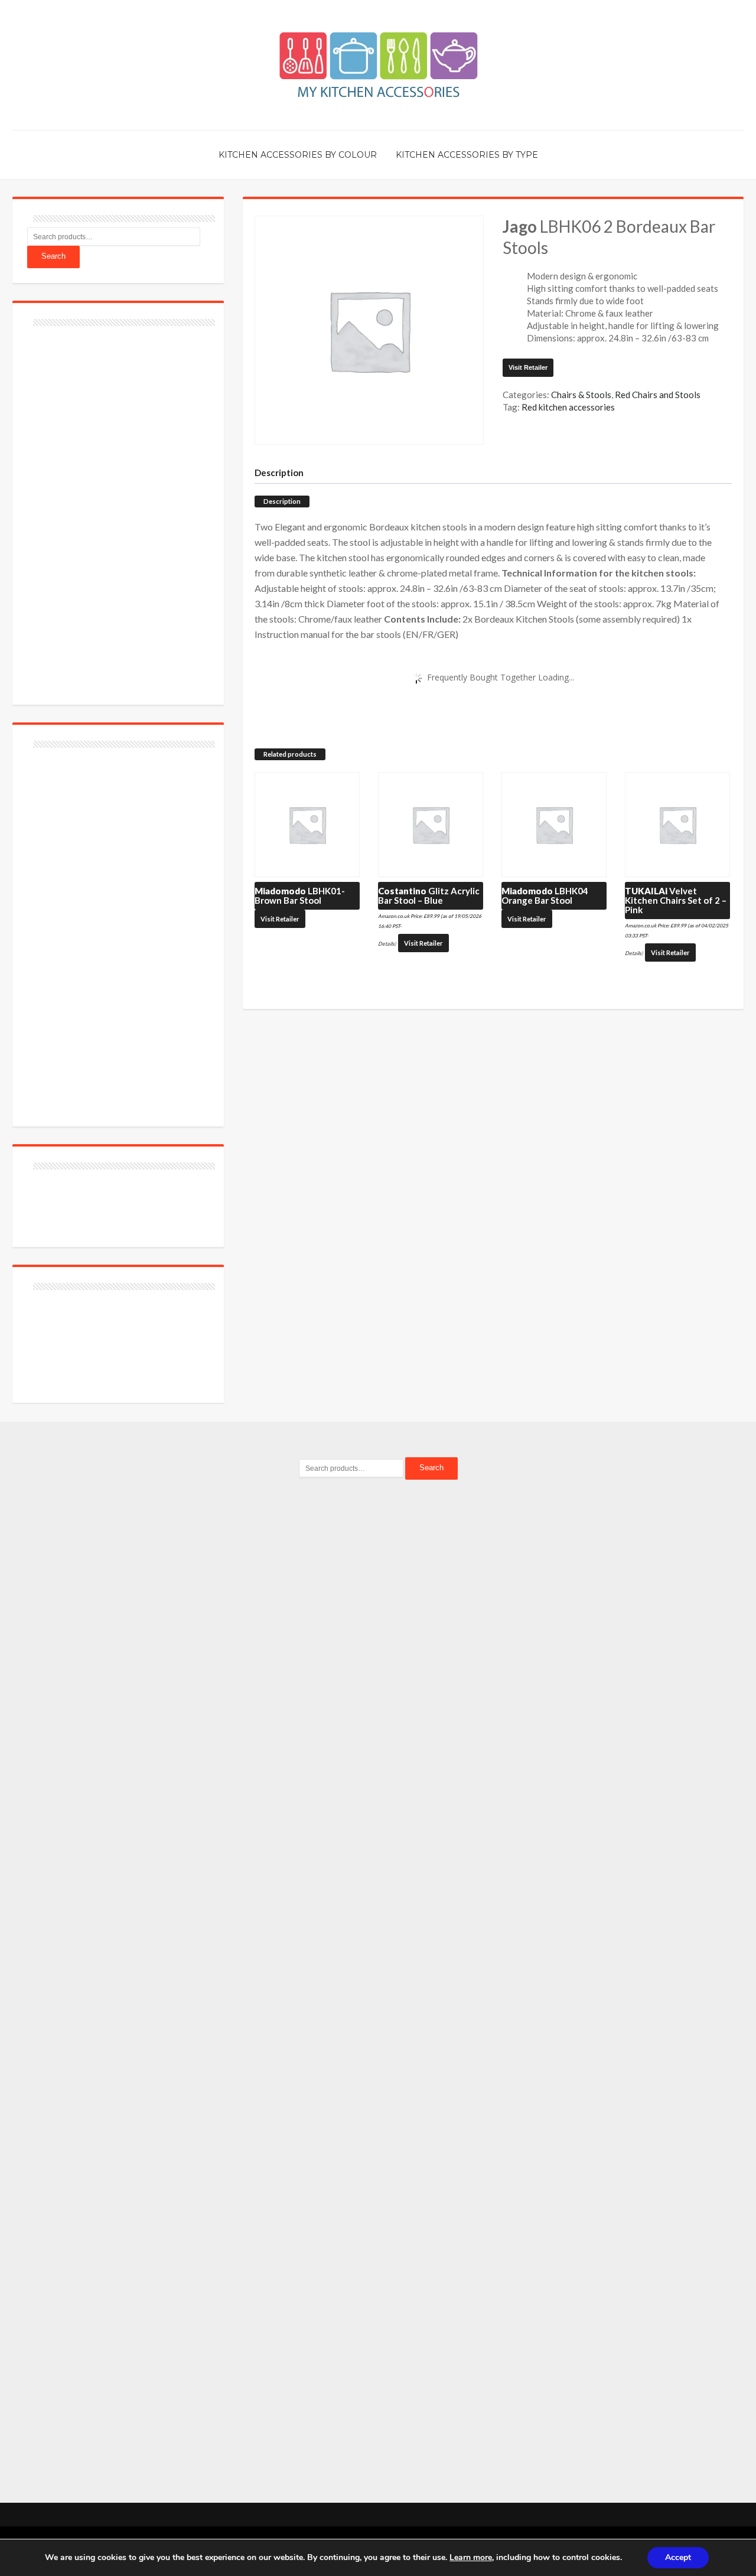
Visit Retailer (528, 367)
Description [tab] (279, 473)
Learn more (471, 2557)
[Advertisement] (116, 509)
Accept (678, 2557)
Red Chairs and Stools (658, 395)
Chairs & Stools (581, 395)
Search (53, 256)
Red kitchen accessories (568, 407)
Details (386, 944)
